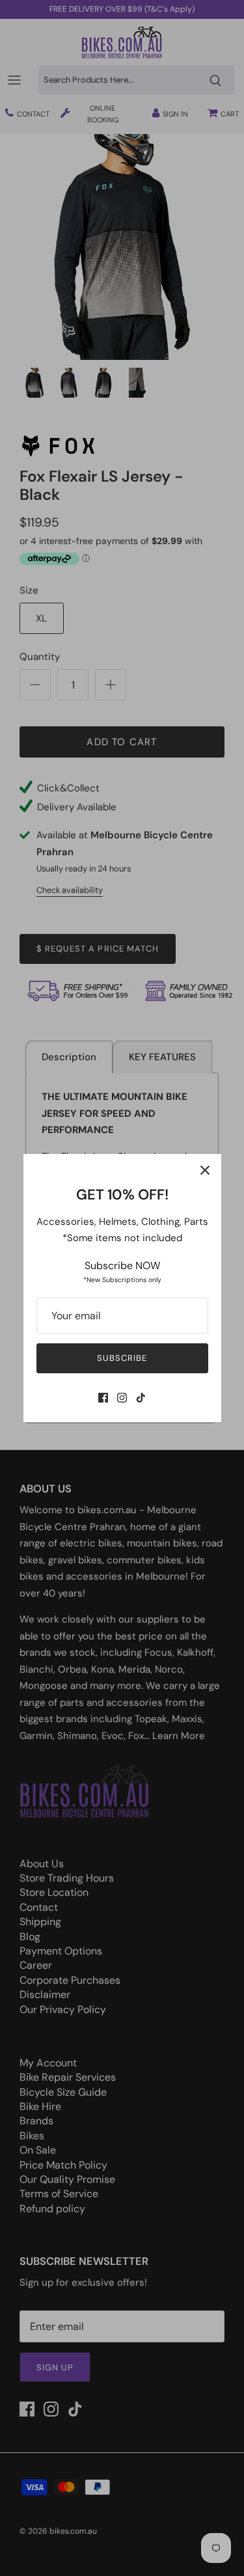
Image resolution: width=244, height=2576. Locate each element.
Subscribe (122, 1358)
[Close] (205, 1170)
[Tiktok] (141, 1398)
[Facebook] (103, 1398)
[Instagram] (122, 1398)
